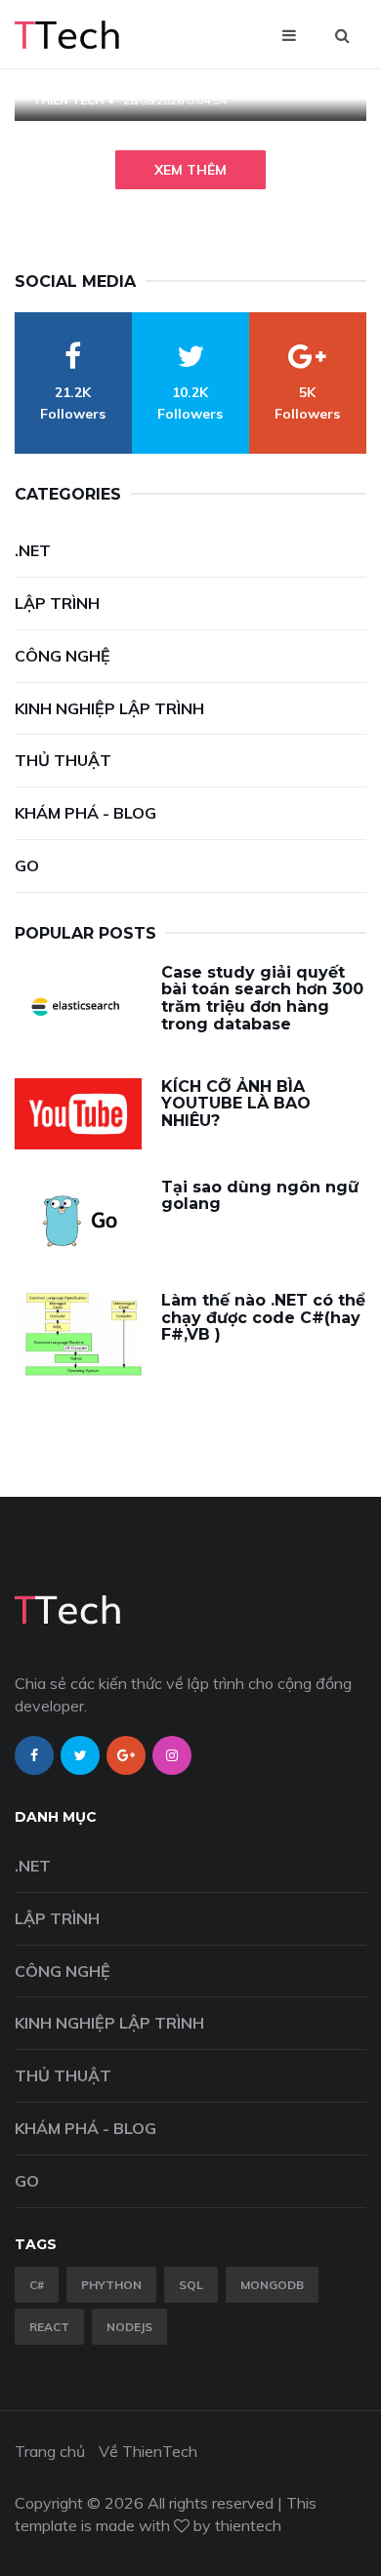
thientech (248, 2525)
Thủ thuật (63, 760)
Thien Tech (68, 100)
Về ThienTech (148, 2451)
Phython (111, 2285)
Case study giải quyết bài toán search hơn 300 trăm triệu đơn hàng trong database (262, 998)
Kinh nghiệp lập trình (109, 708)
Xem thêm (190, 170)
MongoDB (272, 2285)
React (49, 2327)
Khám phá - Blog (85, 813)
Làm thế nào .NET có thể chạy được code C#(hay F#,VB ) (263, 1317)
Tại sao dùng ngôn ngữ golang (260, 1196)
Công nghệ (63, 656)
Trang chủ (50, 2451)
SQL (191, 2285)
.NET (33, 550)
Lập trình (57, 603)
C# (37, 2285)
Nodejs (129, 2327)
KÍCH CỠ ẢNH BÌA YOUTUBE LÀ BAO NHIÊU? (236, 1104)
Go (27, 865)
